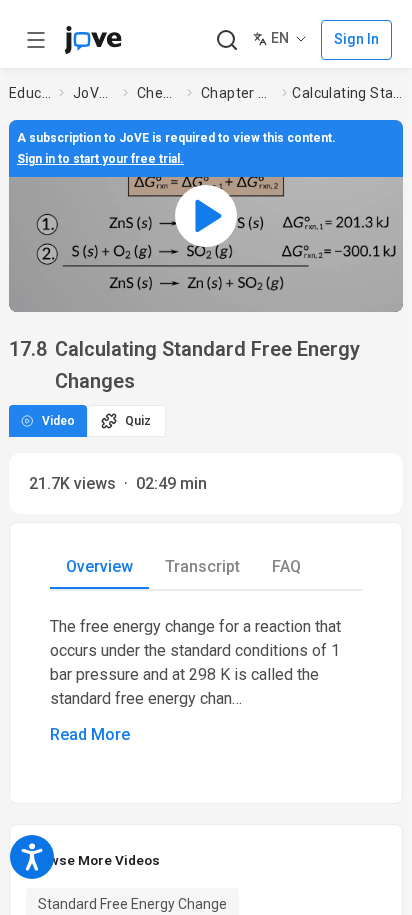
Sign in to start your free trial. (100, 159)
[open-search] (226, 40)
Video (58, 421)
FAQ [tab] (286, 566)
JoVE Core (94, 93)
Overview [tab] (99, 566)
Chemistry (158, 93)
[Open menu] (36, 40)
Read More (90, 734)
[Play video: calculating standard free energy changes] (206, 216)
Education (30, 93)
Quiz (138, 421)
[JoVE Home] (93, 40)
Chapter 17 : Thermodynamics (237, 93)
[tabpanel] (206, 681)
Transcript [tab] (202, 566)
